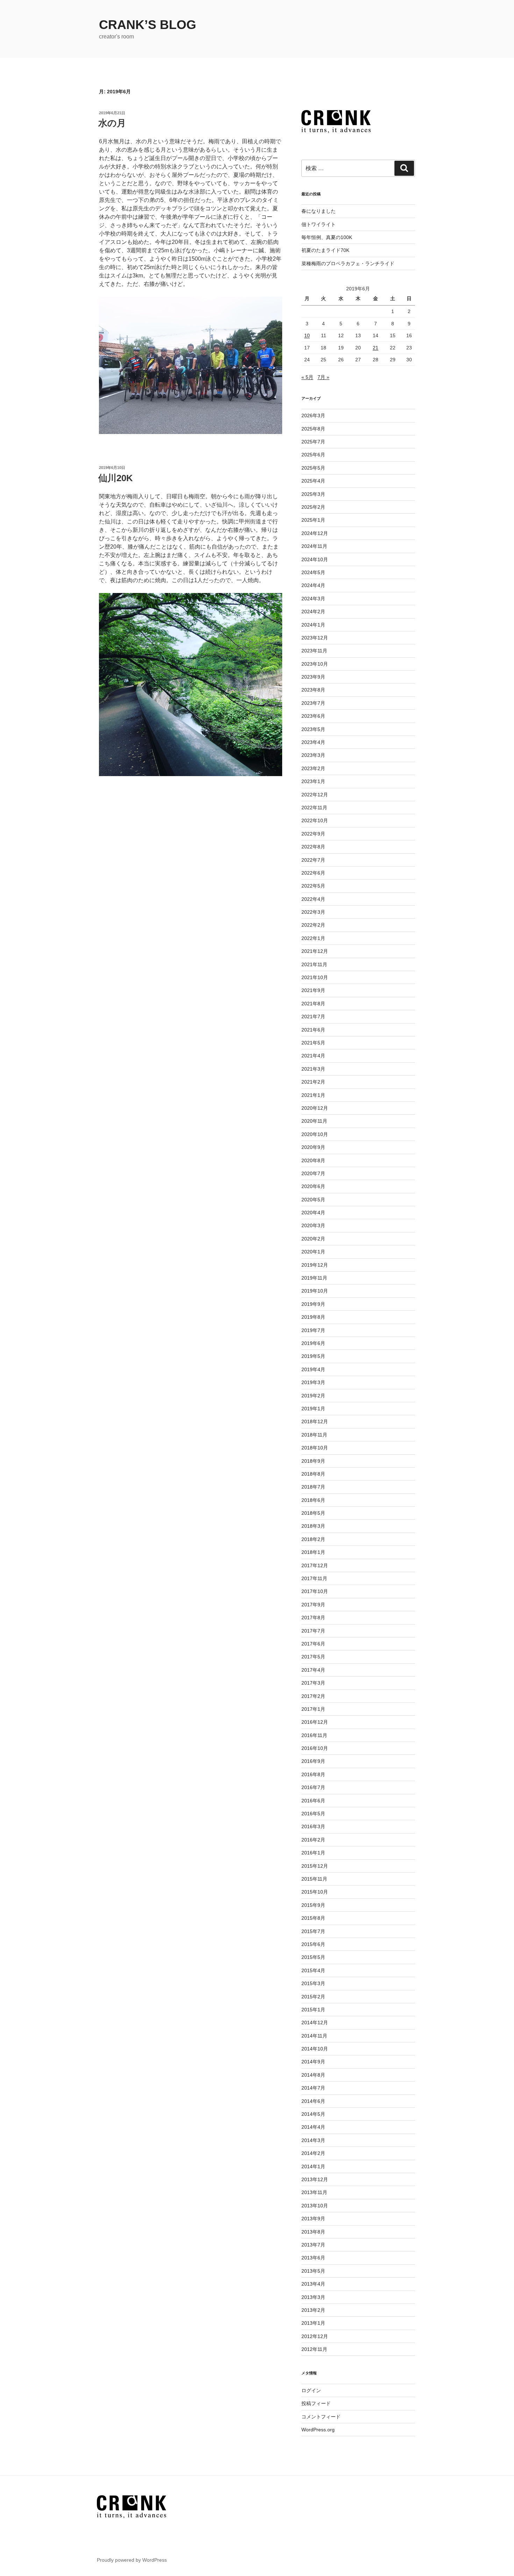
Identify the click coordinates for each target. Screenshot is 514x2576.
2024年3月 (313, 599)
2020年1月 (313, 1252)
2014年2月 (313, 2153)
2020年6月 (313, 1186)
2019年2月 (313, 1396)
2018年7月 (313, 1487)
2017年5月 (313, 1657)
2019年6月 (313, 1343)
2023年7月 (313, 703)
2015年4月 (313, 1970)
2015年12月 (315, 1866)
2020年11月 (314, 1121)
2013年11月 (314, 2192)
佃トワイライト (319, 224)
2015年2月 (313, 1997)
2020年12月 (315, 1108)
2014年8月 (313, 2075)
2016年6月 (313, 1801)
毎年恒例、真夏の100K (327, 237)
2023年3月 (313, 755)
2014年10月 (315, 2049)
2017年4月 (313, 1670)
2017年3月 (313, 1683)
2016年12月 (315, 1722)
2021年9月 (313, 990)
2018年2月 (313, 1539)
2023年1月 (313, 781)
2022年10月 (315, 820)
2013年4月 (313, 2284)
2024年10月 (315, 559)
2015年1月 (313, 2010)
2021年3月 (313, 1069)
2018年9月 (313, 1461)
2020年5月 (313, 1200)
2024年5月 (313, 572)
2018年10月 (315, 1448)
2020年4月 (313, 1213)
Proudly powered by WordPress (132, 2560)
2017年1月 (313, 1709)
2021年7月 (313, 1016)
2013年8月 (313, 2232)
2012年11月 (314, 2349)
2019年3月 (313, 1382)
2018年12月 (315, 1421)
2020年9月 (313, 1147)
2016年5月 (313, 1814)
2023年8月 (313, 690)
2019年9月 (313, 1304)
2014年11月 (314, 2036)
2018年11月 (314, 1435)
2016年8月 (313, 1774)
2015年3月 (313, 1983)
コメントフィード (321, 2417)
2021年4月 (313, 1056)
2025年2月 (313, 507)
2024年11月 (314, 546)
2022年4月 (313, 899)
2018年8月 (313, 1474)
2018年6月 (313, 1500)
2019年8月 (313, 1317)
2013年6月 (313, 2258)
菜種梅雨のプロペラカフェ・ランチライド (348, 263)
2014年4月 (313, 2127)
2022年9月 (313, 834)
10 (307, 335)
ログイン (311, 2390)
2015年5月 (313, 1957)
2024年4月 (313, 585)
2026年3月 (313, 415)
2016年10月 (315, 1748)
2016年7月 (313, 1787)
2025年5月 (313, 468)
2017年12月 (315, 1565)
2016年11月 (314, 1735)
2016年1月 (313, 1853)
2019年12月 (315, 1265)
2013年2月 (313, 2310)
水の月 (112, 123)
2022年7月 (313, 860)
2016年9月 (313, 1761)
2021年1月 (313, 1095)
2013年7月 (313, 2245)
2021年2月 (313, 1082)
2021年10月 (315, 977)
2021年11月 (314, 964)
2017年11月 (314, 1578)
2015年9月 (313, 1905)
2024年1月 (313, 625)
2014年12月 (315, 2023)
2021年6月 (313, 1030)
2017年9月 (313, 1605)
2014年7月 (313, 2088)
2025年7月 (313, 442)
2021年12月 (315, 951)
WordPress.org (318, 2430)
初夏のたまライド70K (325, 250)
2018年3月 (313, 1526)
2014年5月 (313, 2114)
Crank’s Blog (148, 25)
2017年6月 (313, 1644)
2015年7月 (313, 1931)
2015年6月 (313, 1944)
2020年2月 (313, 1239)
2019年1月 (313, 1409)
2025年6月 (313, 455)
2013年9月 (313, 2219)
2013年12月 (315, 2179)
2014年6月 (313, 2101)
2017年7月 (313, 1631)
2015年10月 (315, 1892)
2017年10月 (315, 1591)
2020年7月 (313, 1173)
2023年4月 (313, 742)
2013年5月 (313, 2271)
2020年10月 (315, 1134)
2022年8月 (313, 847)
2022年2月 (313, 925)
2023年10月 (315, 664)
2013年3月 (313, 2297)
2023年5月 (313, 729)
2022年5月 (313, 886)
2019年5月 (313, 1356)
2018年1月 (313, 1552)
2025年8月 (313, 429)
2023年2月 (313, 768)
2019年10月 (315, 1291)
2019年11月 (314, 1278)
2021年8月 (313, 1004)
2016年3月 (313, 1826)
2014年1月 (313, 2166)
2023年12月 (315, 638)
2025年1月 (313, 520)
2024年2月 (313, 612)
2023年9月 (313, 677)
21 (376, 348)
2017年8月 (313, 1618)
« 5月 (307, 377)
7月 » (323, 377)
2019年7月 (313, 1330)
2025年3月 (313, 494)
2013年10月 (315, 2206)
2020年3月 (313, 1225)
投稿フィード (316, 2403)
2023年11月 (314, 651)
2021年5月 (313, 1043)
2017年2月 (313, 1696)
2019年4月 (313, 1369)
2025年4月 (313, 481)
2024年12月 (315, 533)
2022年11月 (314, 808)
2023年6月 (313, 716)
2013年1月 (313, 2323)
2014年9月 (313, 2062)
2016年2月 (313, 1840)
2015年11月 (314, 1879)
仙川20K (116, 478)
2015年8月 (313, 1918)
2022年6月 (313, 873)
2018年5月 (313, 1513)
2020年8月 (313, 1160)
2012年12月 (315, 2336)
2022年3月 (313, 912)
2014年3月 (313, 2140)
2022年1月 (313, 938)
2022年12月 (315, 795)
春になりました (319, 211)
